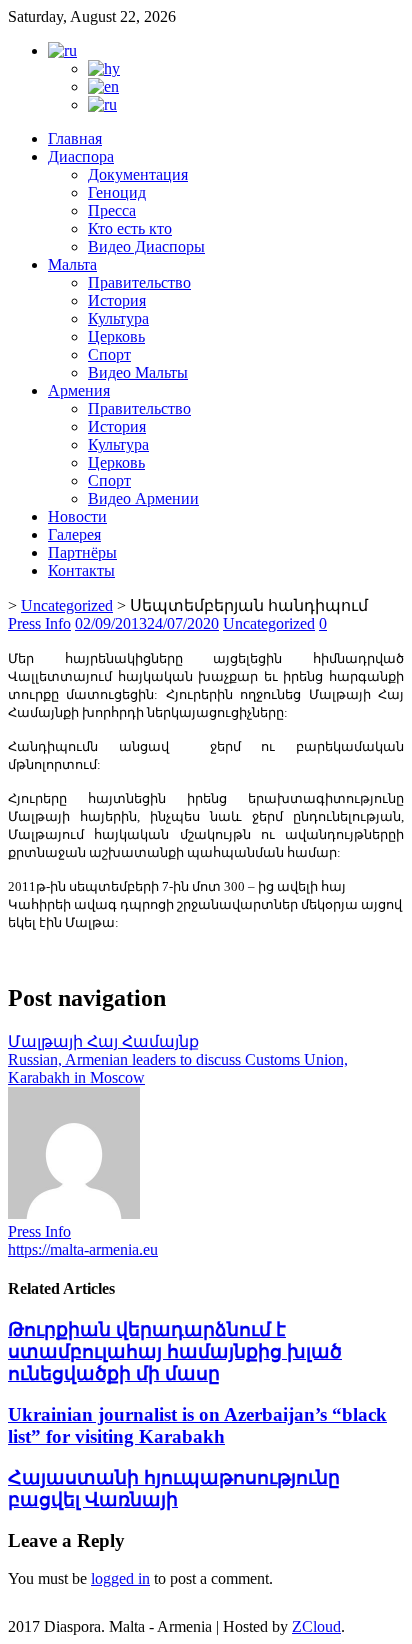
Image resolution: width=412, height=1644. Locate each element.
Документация (138, 174)
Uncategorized (67, 605)
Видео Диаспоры (146, 246)
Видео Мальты (138, 372)
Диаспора (81, 156)
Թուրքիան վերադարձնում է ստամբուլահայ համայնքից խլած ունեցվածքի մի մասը (175, 1351)
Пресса (112, 210)
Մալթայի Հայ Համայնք (103, 1041)
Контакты (81, 570)
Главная (75, 138)
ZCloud (316, 1626)
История (117, 300)
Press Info (39, 623)
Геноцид (117, 192)
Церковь (116, 336)
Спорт (109, 354)
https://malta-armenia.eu (83, 1249)
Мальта (72, 264)
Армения (79, 390)
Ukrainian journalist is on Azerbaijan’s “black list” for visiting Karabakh (197, 1425)
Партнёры (82, 552)
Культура (118, 318)
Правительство (139, 282)
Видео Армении (143, 498)
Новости (77, 516)
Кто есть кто (130, 228)
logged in (120, 1578)
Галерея (74, 534)
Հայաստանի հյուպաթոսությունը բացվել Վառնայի (174, 1488)
